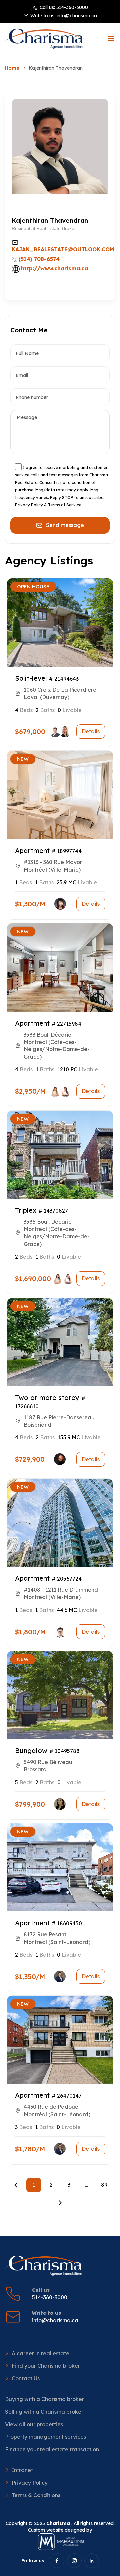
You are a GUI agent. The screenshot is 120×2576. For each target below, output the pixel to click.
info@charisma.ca (77, 16)
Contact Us (26, 2378)
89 (104, 2185)
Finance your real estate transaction (52, 2449)
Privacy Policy (30, 2483)
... (86, 2185)
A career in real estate (40, 2353)
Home (12, 68)
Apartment (32, 850)
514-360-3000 (72, 7)
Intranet (22, 2470)
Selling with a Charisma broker (44, 2412)
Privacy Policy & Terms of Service (48, 505)
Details (91, 731)
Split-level (31, 678)
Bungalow (31, 1751)
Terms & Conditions (36, 2495)
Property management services (45, 2437)
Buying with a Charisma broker (44, 2399)
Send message (65, 525)
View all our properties (34, 2424)
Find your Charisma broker (46, 2366)
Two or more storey (47, 1398)
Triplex (26, 1210)
